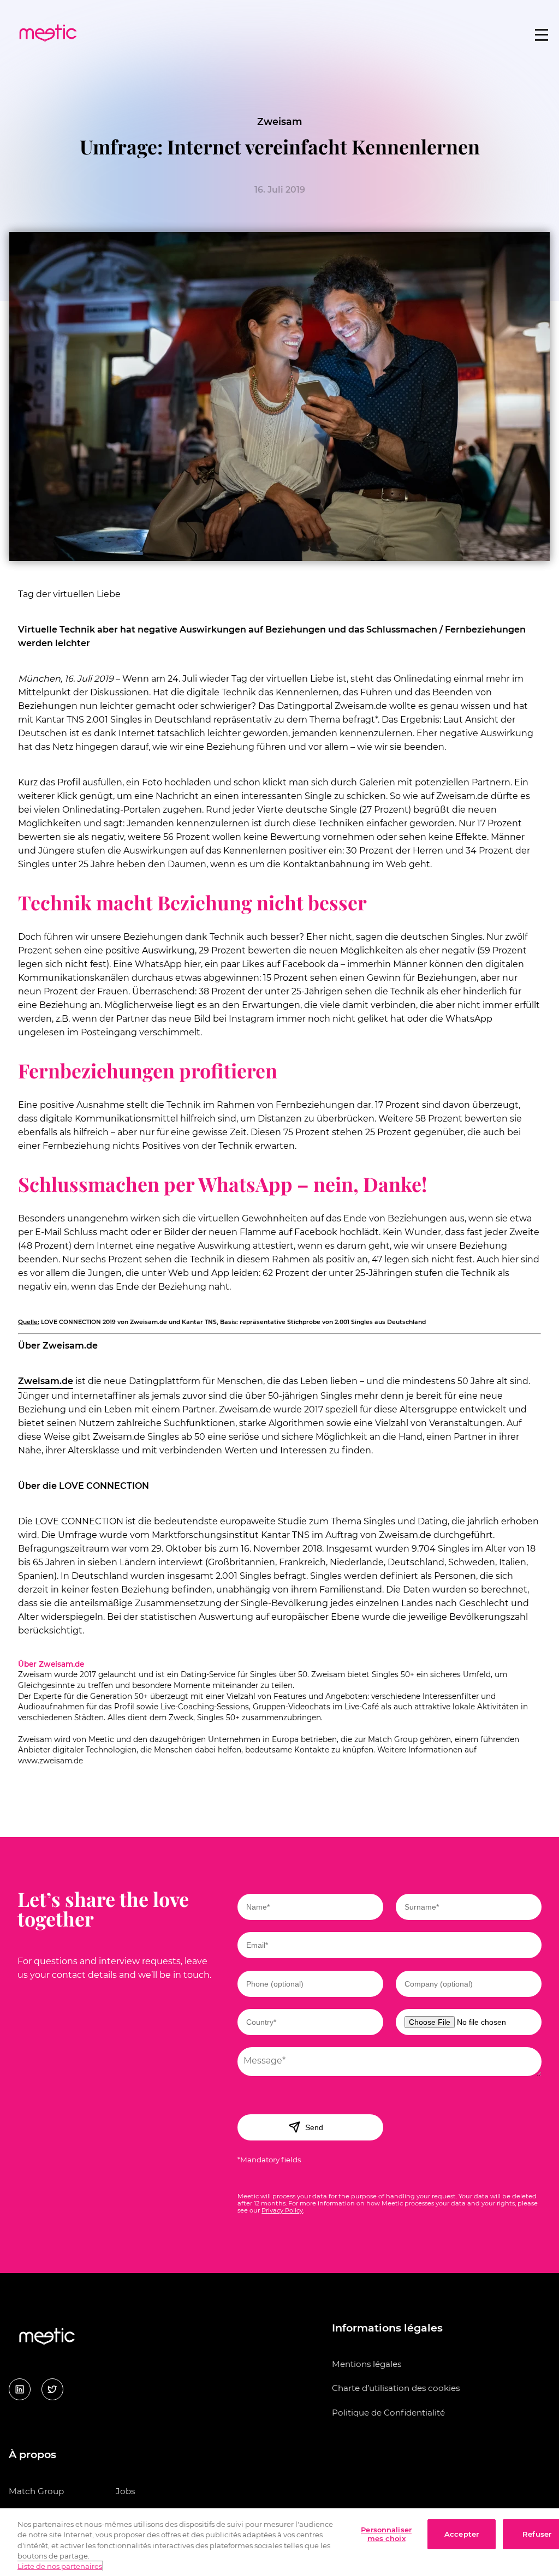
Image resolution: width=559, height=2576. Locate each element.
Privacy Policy (282, 2210)
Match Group (36, 2491)
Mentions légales (367, 2364)
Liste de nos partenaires (60, 2566)
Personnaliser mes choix (386, 2534)
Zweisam (280, 121)
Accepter (462, 2534)
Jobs (125, 2491)
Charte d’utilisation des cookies (396, 2388)
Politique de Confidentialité (388, 2413)
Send (314, 2127)
